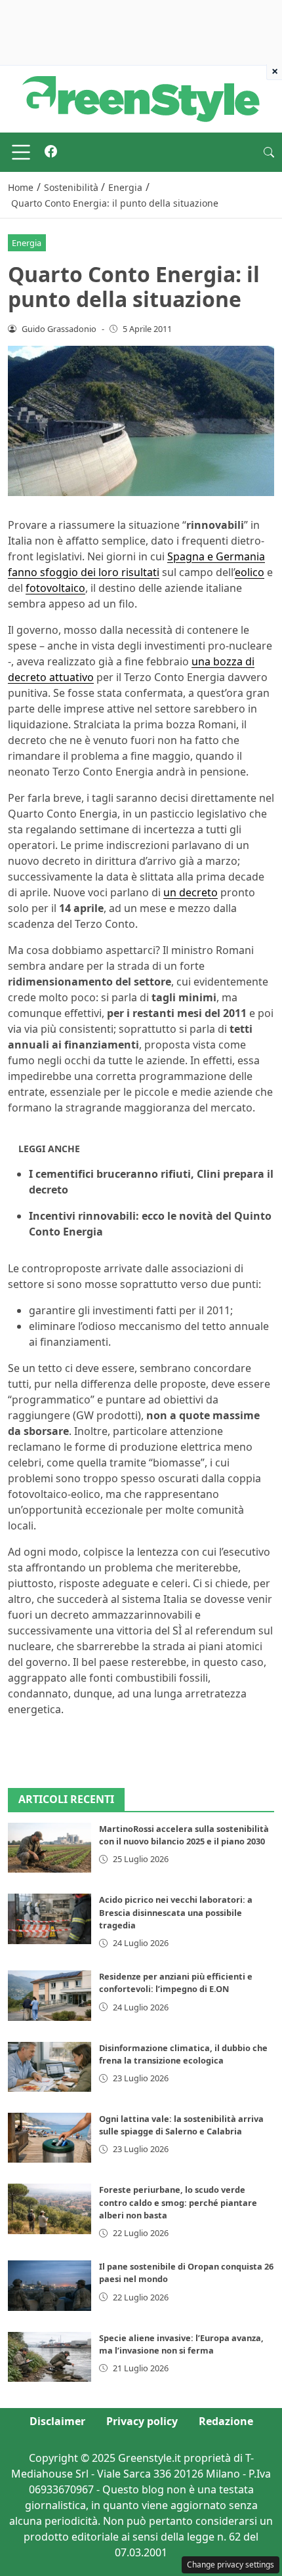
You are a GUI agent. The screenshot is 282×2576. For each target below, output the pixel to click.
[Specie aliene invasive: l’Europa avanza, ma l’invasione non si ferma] (50, 2357)
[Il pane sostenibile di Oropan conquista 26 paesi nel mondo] (50, 2285)
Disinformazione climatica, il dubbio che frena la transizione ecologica (183, 2054)
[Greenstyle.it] (141, 98)
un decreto (191, 892)
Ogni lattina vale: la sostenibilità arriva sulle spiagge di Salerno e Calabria (181, 2125)
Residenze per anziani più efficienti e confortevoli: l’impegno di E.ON (176, 1983)
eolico (250, 572)
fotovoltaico (55, 588)
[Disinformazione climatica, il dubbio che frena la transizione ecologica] (50, 2067)
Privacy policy (142, 2421)
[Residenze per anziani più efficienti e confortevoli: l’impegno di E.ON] (50, 1995)
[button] (269, 152)
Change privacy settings (231, 2565)
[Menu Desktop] (21, 152)
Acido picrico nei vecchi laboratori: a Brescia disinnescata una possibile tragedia (176, 1912)
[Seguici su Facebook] (51, 152)
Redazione (226, 2421)
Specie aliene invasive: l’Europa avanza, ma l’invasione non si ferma (181, 2344)
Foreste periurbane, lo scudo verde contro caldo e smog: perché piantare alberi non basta (178, 2202)
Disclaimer (57, 2421)
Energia (27, 243)
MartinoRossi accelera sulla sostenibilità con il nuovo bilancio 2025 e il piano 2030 (184, 1835)
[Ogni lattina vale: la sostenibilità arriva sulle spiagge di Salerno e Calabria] (50, 2138)
